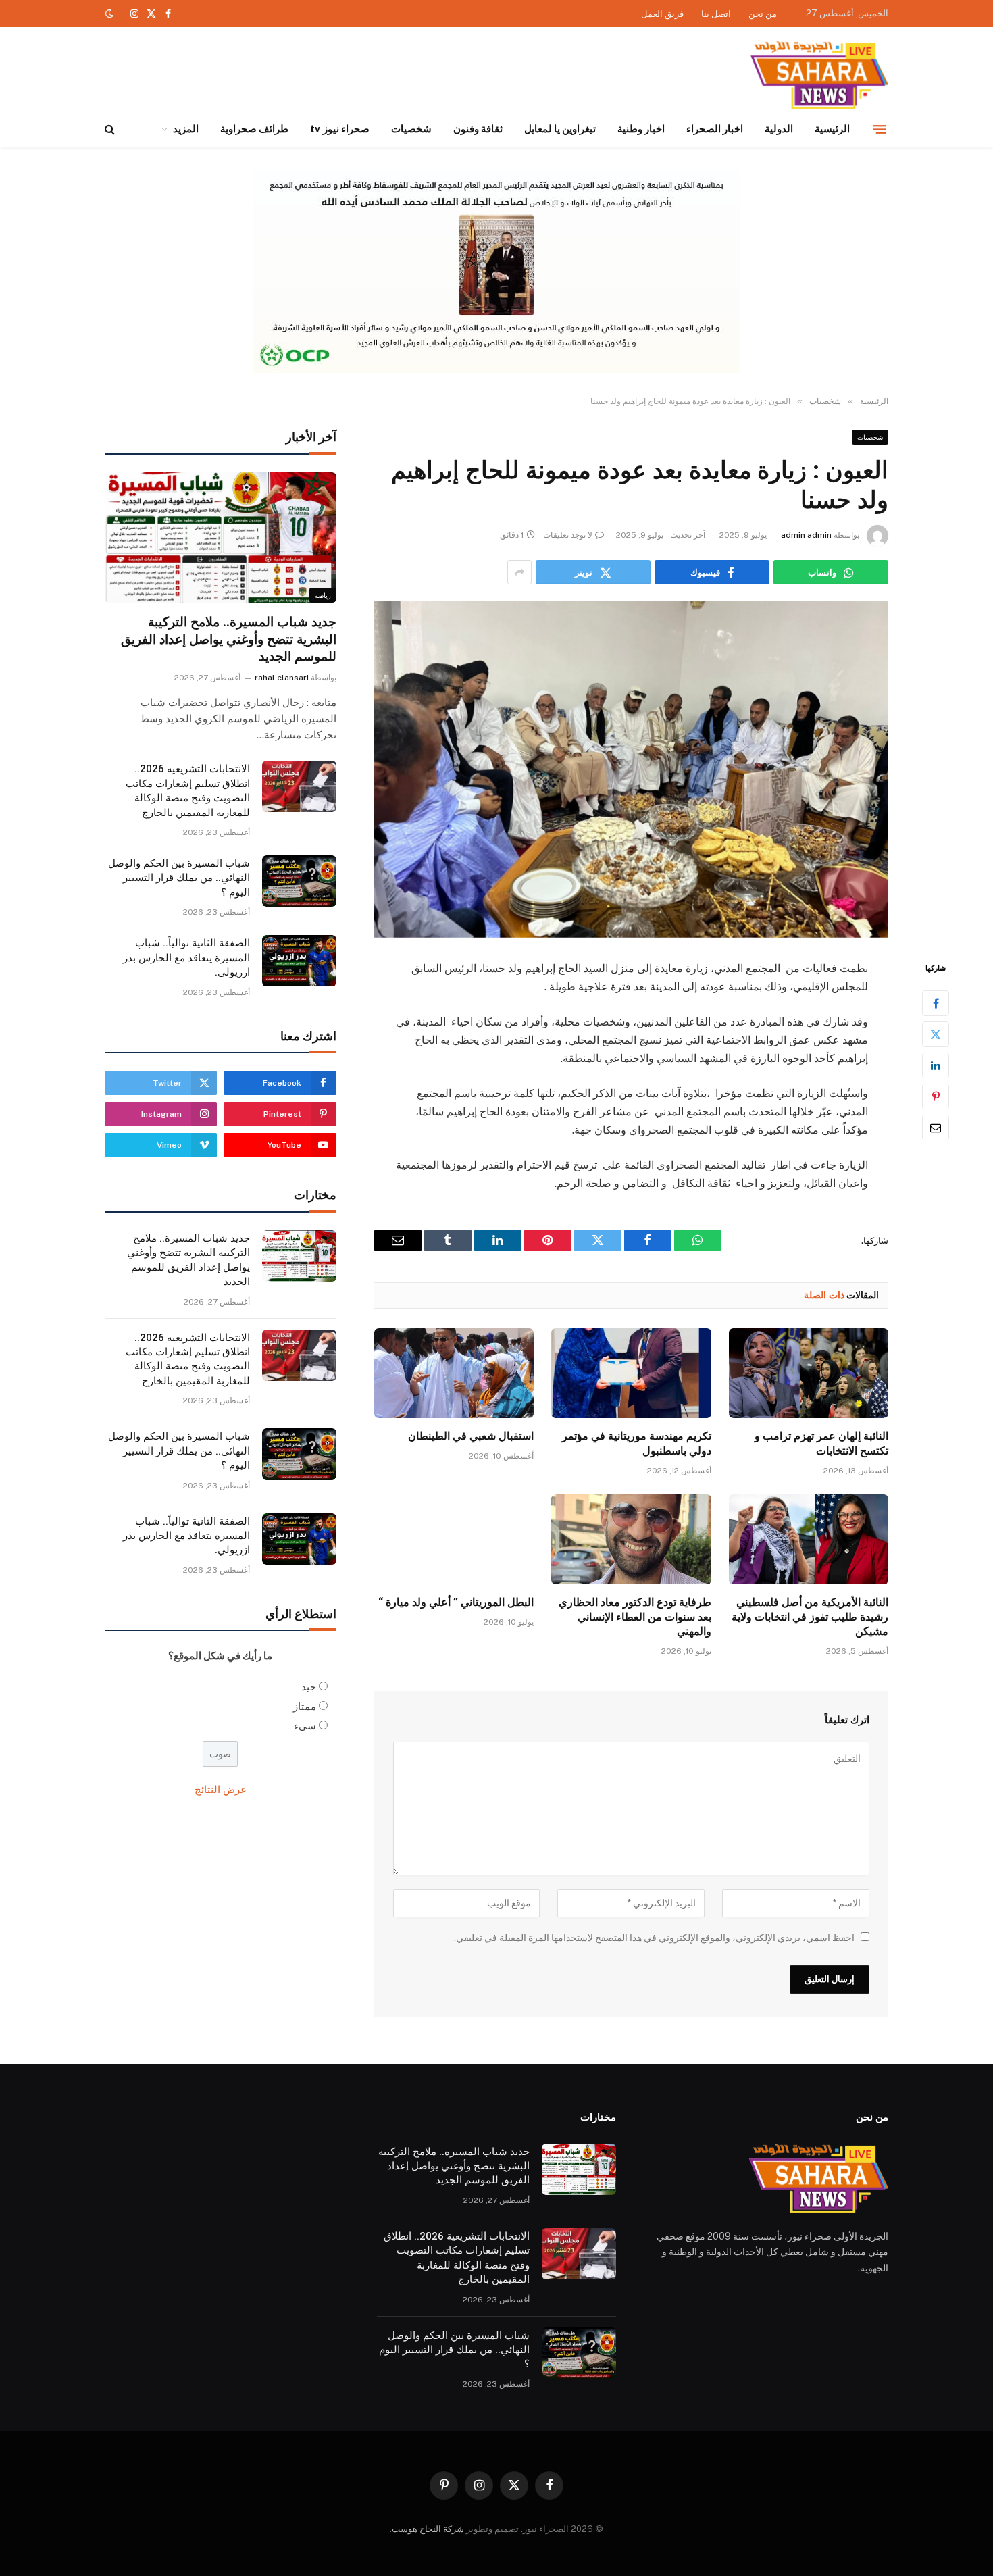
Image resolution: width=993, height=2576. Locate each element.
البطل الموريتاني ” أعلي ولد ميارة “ (456, 1602)
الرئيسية (832, 129)
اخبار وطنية (641, 129)
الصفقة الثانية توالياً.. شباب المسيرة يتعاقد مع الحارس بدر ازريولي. (186, 958)
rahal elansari (282, 678)
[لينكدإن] (936, 1065)
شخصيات (411, 129)
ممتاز (305, 1706)
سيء (305, 1726)
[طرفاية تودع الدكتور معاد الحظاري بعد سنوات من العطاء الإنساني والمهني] (631, 1539)
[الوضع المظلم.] (111, 14)
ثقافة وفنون (478, 129)
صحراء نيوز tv (339, 129)
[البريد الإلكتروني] (936, 1128)
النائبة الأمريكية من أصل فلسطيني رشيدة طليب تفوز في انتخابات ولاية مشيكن (810, 1617)
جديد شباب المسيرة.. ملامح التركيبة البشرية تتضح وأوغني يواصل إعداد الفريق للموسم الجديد (229, 639)
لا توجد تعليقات (568, 535)
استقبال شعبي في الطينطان (471, 1436)
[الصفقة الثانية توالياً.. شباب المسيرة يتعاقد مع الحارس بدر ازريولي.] (299, 961)
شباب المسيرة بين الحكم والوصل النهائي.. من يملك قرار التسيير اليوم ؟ (179, 878)
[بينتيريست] (936, 1096)
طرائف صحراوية (254, 129)
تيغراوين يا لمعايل (560, 129)
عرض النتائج (221, 1789)
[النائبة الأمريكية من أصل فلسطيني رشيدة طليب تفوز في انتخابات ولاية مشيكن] (809, 1539)
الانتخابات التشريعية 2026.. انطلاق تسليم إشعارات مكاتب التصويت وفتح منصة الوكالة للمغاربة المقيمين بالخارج (188, 790)
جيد (309, 1687)
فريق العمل (662, 14)
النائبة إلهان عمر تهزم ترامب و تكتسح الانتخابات (821, 1443)
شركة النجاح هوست (428, 2529)
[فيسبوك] (936, 1003)
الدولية (779, 129)
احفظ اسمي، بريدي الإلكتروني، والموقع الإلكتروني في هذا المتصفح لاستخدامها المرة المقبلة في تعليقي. (654, 1938)
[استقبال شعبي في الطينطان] (454, 1373)
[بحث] (111, 129)
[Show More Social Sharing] (519, 572)
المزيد (186, 129)
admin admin (806, 535)
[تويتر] (936, 1034)
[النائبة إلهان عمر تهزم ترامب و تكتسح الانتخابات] (809, 1373)
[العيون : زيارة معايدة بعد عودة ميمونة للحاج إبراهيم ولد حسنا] (631, 769)
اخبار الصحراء (715, 129)
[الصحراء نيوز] (819, 76)
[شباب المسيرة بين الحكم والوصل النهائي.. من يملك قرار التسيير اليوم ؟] (299, 881)
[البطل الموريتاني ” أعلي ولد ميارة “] (454, 1539)
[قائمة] (880, 129)
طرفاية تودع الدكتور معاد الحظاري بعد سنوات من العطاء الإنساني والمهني (635, 1617)
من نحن (763, 14)
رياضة (323, 595)
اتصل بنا (716, 14)
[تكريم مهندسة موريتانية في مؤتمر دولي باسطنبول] (631, 1373)
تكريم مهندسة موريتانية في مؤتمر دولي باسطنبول (636, 1443)
